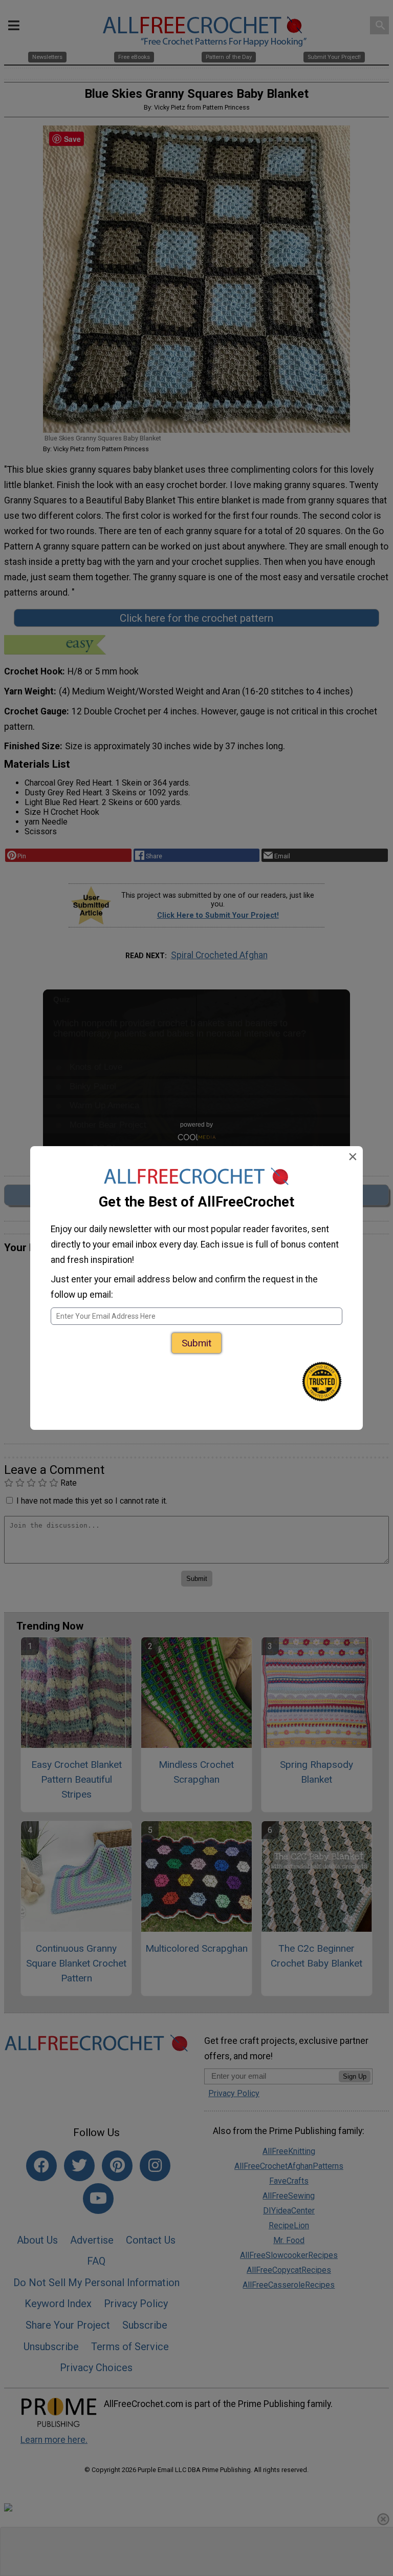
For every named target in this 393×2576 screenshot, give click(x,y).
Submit (196, 1343)
